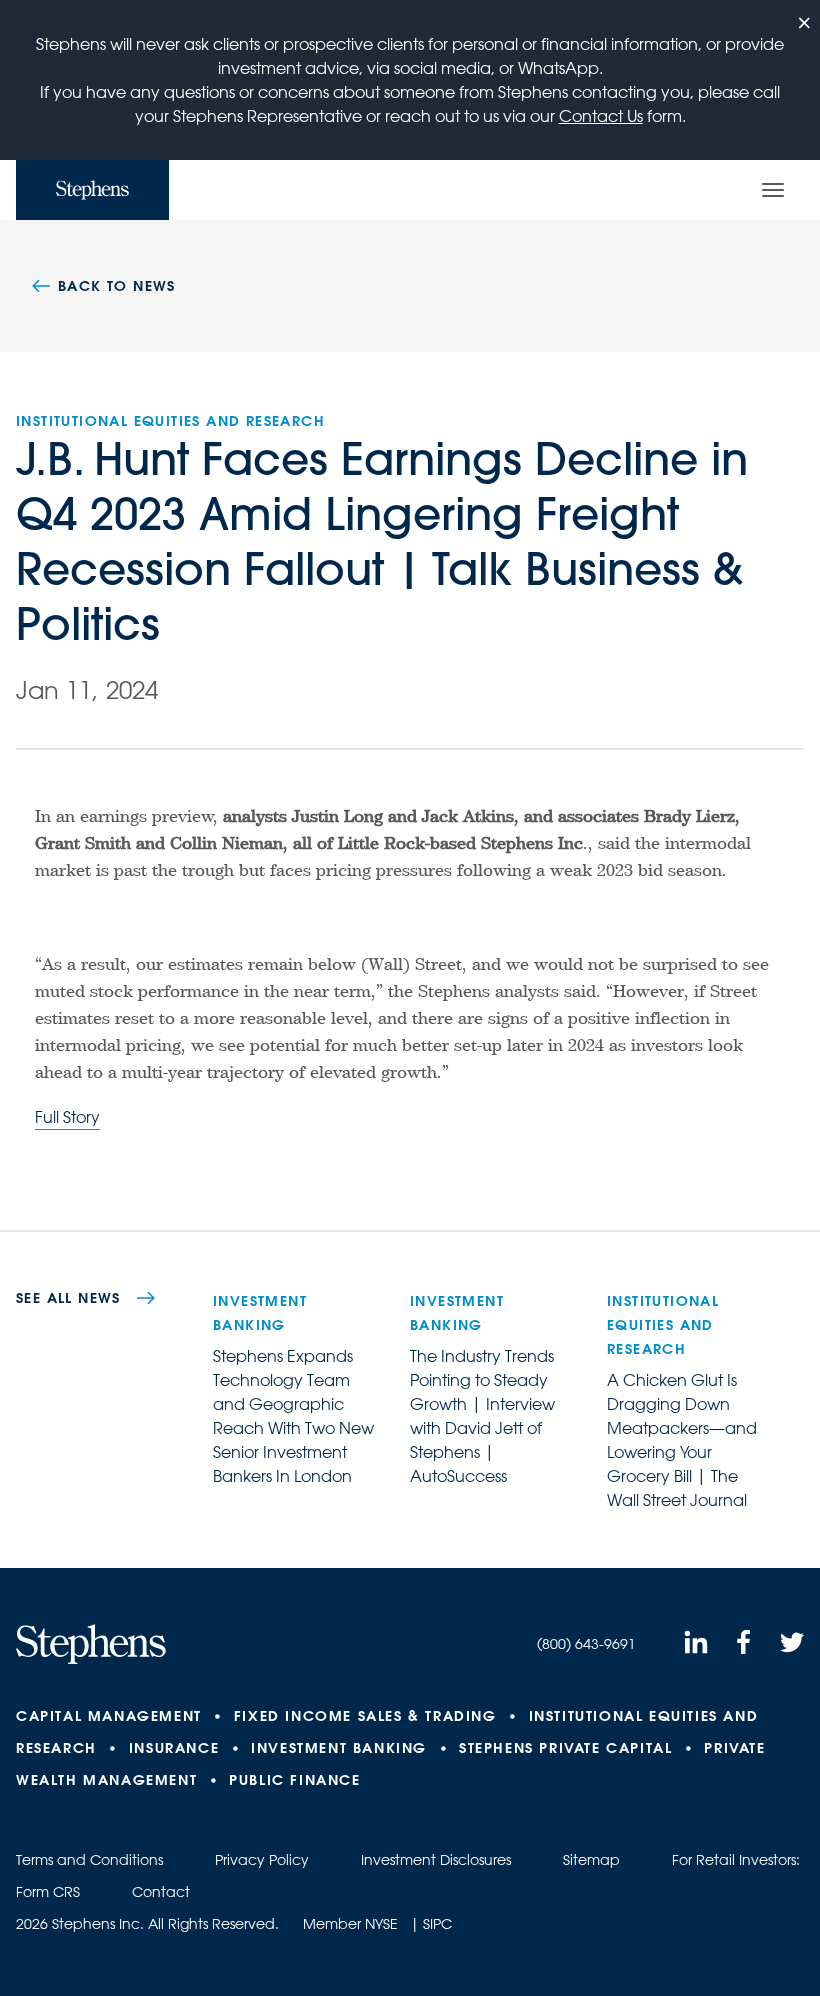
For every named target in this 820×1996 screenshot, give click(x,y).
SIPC (437, 1924)
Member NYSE (350, 1924)
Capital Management (109, 1716)
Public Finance (294, 1780)
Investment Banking (339, 1748)
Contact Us (601, 116)
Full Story (67, 1117)
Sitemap (591, 1860)
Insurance (174, 1748)
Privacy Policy (262, 1860)
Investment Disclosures (436, 1860)
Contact (161, 1892)
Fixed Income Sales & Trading (365, 1716)
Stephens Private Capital (565, 1748)
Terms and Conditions (89, 1860)
